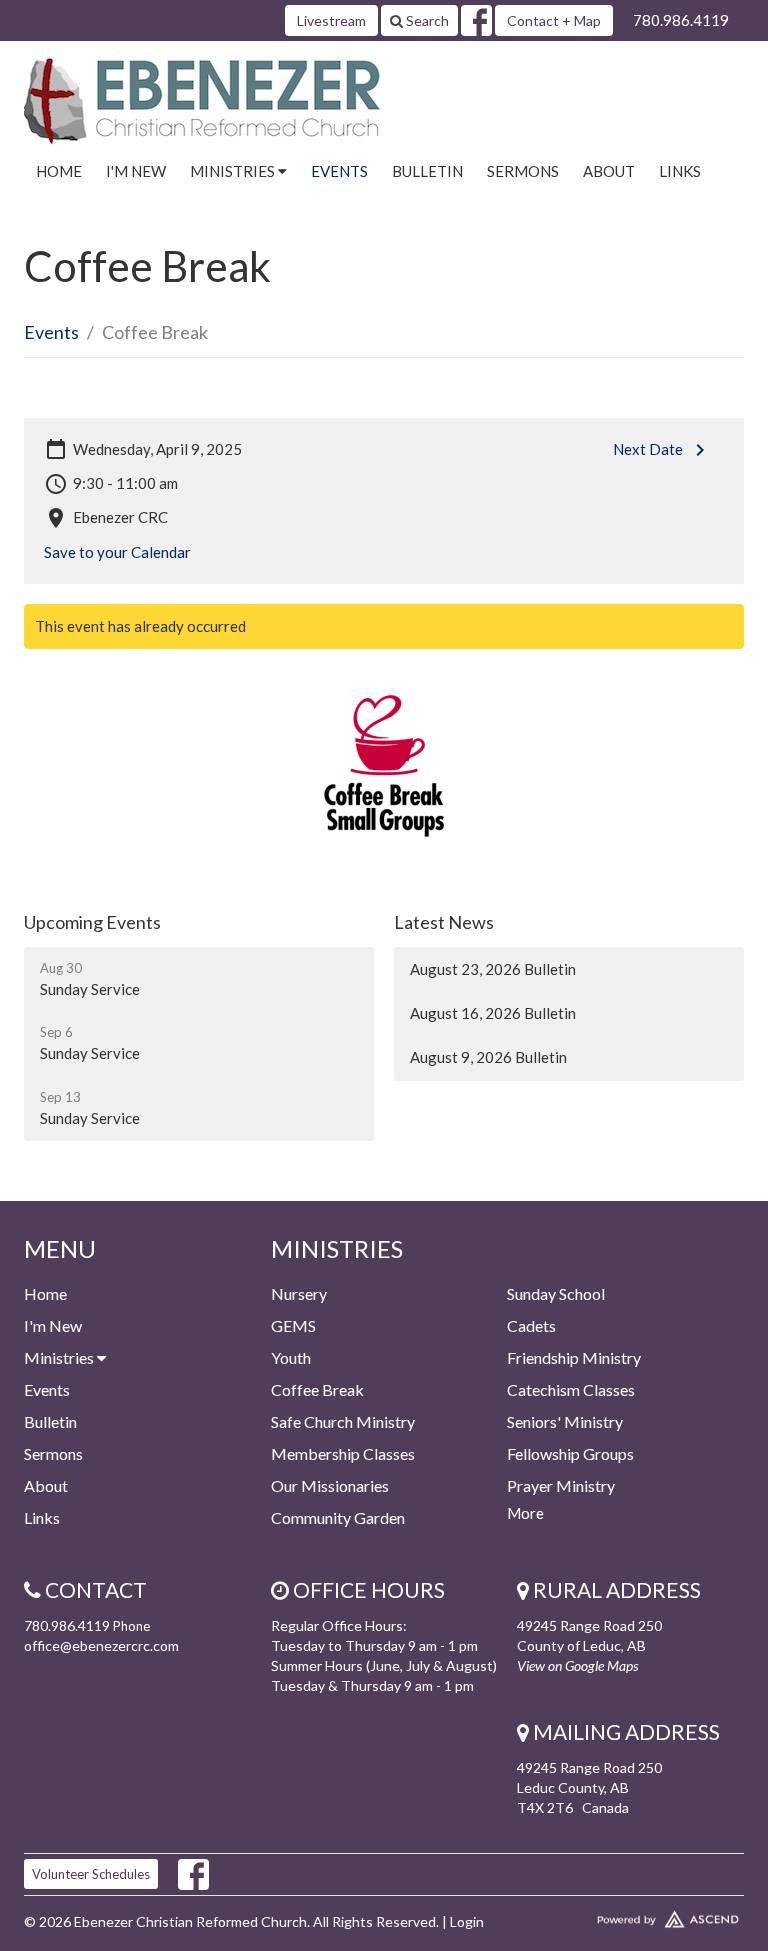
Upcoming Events (92, 922)
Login (467, 1921)
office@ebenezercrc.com (101, 1645)
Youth (291, 1357)
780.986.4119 (681, 20)
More (525, 1513)
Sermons (523, 171)
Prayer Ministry (561, 1485)
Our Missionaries (330, 1485)
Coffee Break (317, 1389)
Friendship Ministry (574, 1357)
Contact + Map (554, 20)
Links (680, 171)
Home (59, 171)
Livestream (331, 20)
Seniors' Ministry (565, 1421)
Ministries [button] (234, 171)
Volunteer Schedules (91, 1874)
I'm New (136, 171)
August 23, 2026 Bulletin (493, 969)
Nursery (299, 1293)
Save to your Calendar (117, 552)
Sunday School (556, 1293)
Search (426, 20)
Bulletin (427, 171)
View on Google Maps (577, 1665)
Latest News (444, 922)
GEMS (293, 1325)
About (609, 171)
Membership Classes (343, 1453)
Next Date (648, 449)
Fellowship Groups (570, 1453)
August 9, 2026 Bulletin (488, 1057)
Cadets (531, 1325)
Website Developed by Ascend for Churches (630, 1915)
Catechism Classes (571, 1389)
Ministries (60, 1357)
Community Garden (338, 1517)
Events (339, 171)
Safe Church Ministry (343, 1421)
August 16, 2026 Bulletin (493, 1013)
